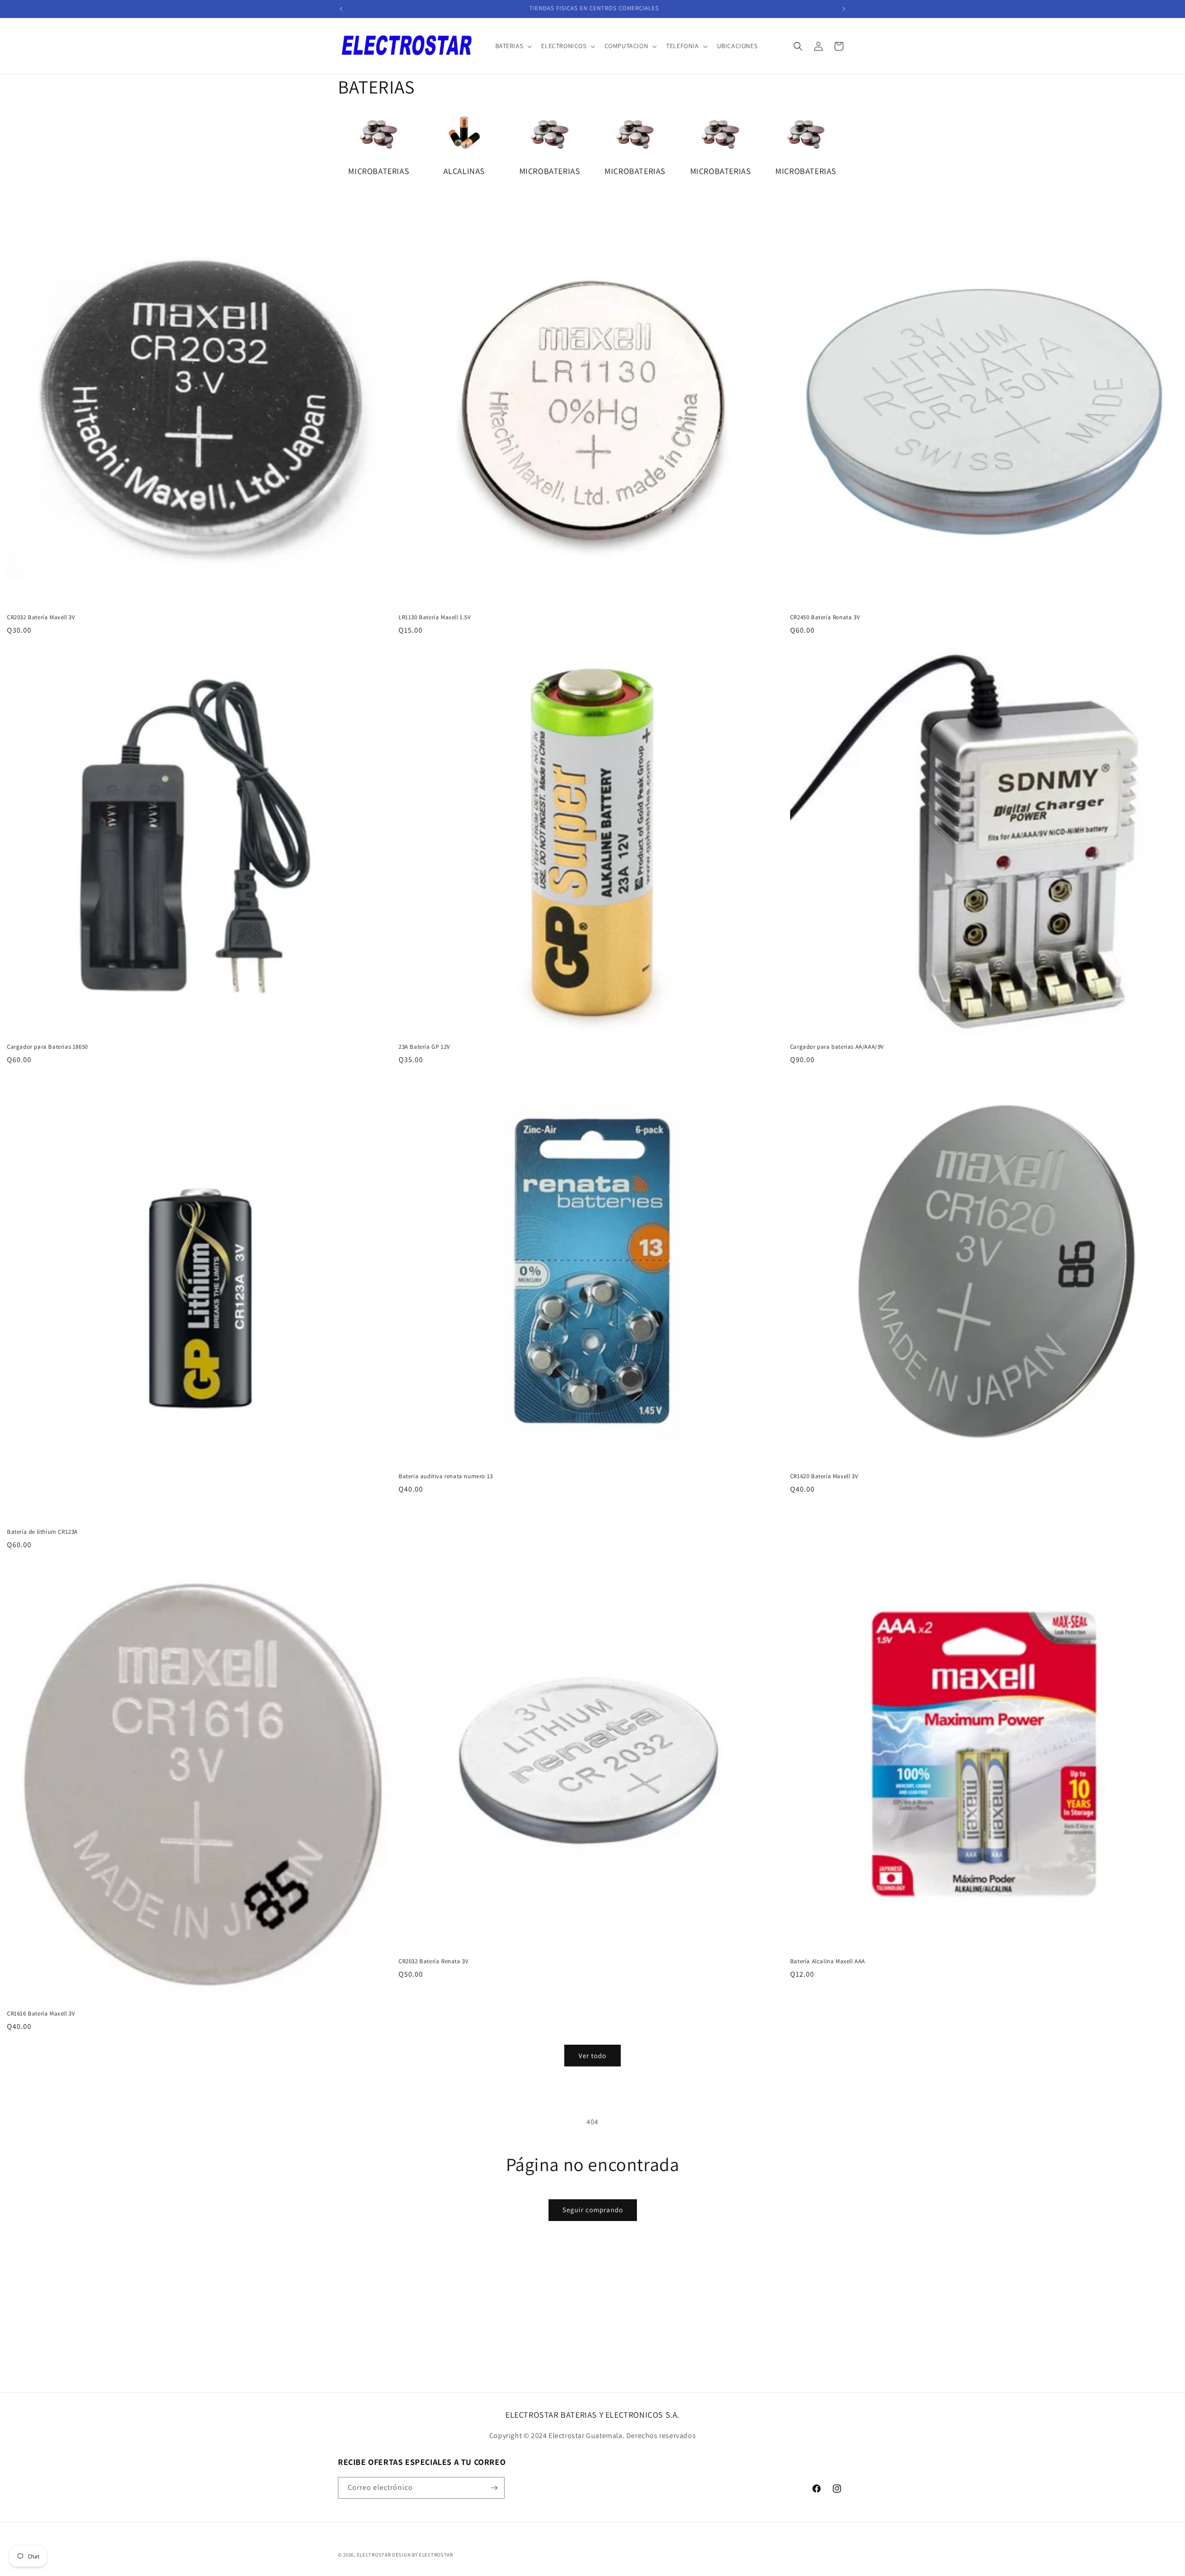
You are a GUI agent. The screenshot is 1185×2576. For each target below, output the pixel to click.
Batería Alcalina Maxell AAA (828, 1961)
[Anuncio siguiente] (844, 9)
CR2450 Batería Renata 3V (825, 617)
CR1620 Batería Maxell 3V (824, 1476)
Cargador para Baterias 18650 (47, 1047)
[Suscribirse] (494, 2488)
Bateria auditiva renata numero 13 (446, 1476)
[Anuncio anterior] (341, 9)
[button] (513, 46)
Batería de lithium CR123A (42, 1532)
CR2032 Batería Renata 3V (433, 1961)
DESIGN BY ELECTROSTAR (423, 2555)
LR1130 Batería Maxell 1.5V (435, 617)
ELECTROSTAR (374, 2555)
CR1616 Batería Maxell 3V (41, 2014)
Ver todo (592, 2056)
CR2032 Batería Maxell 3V (41, 617)
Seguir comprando (593, 2210)
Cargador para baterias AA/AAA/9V (837, 1047)
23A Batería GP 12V (424, 1047)
